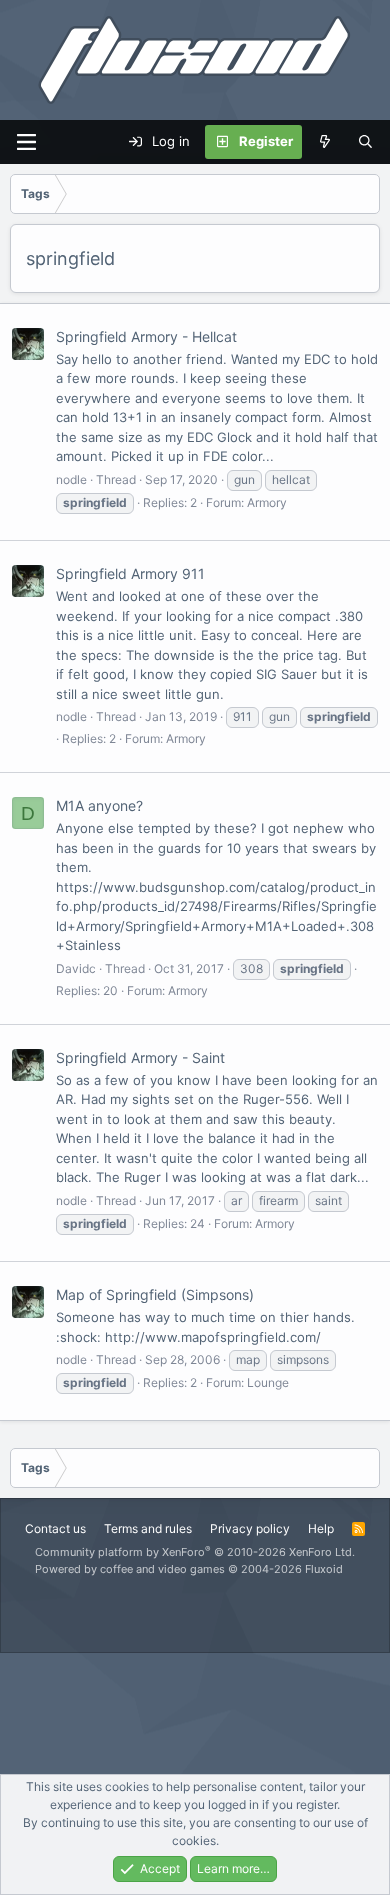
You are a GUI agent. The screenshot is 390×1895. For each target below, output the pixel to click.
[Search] (365, 142)
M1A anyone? (99, 805)
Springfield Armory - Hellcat (146, 336)
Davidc (76, 968)
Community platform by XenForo (195, 1552)
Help (321, 1528)
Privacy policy (250, 1528)
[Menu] (26, 142)
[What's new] (325, 142)
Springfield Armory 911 (130, 573)
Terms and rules (148, 1528)
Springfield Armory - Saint (140, 1057)
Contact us (55, 1528)
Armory (267, 502)
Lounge (268, 1382)
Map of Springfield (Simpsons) (155, 1294)
